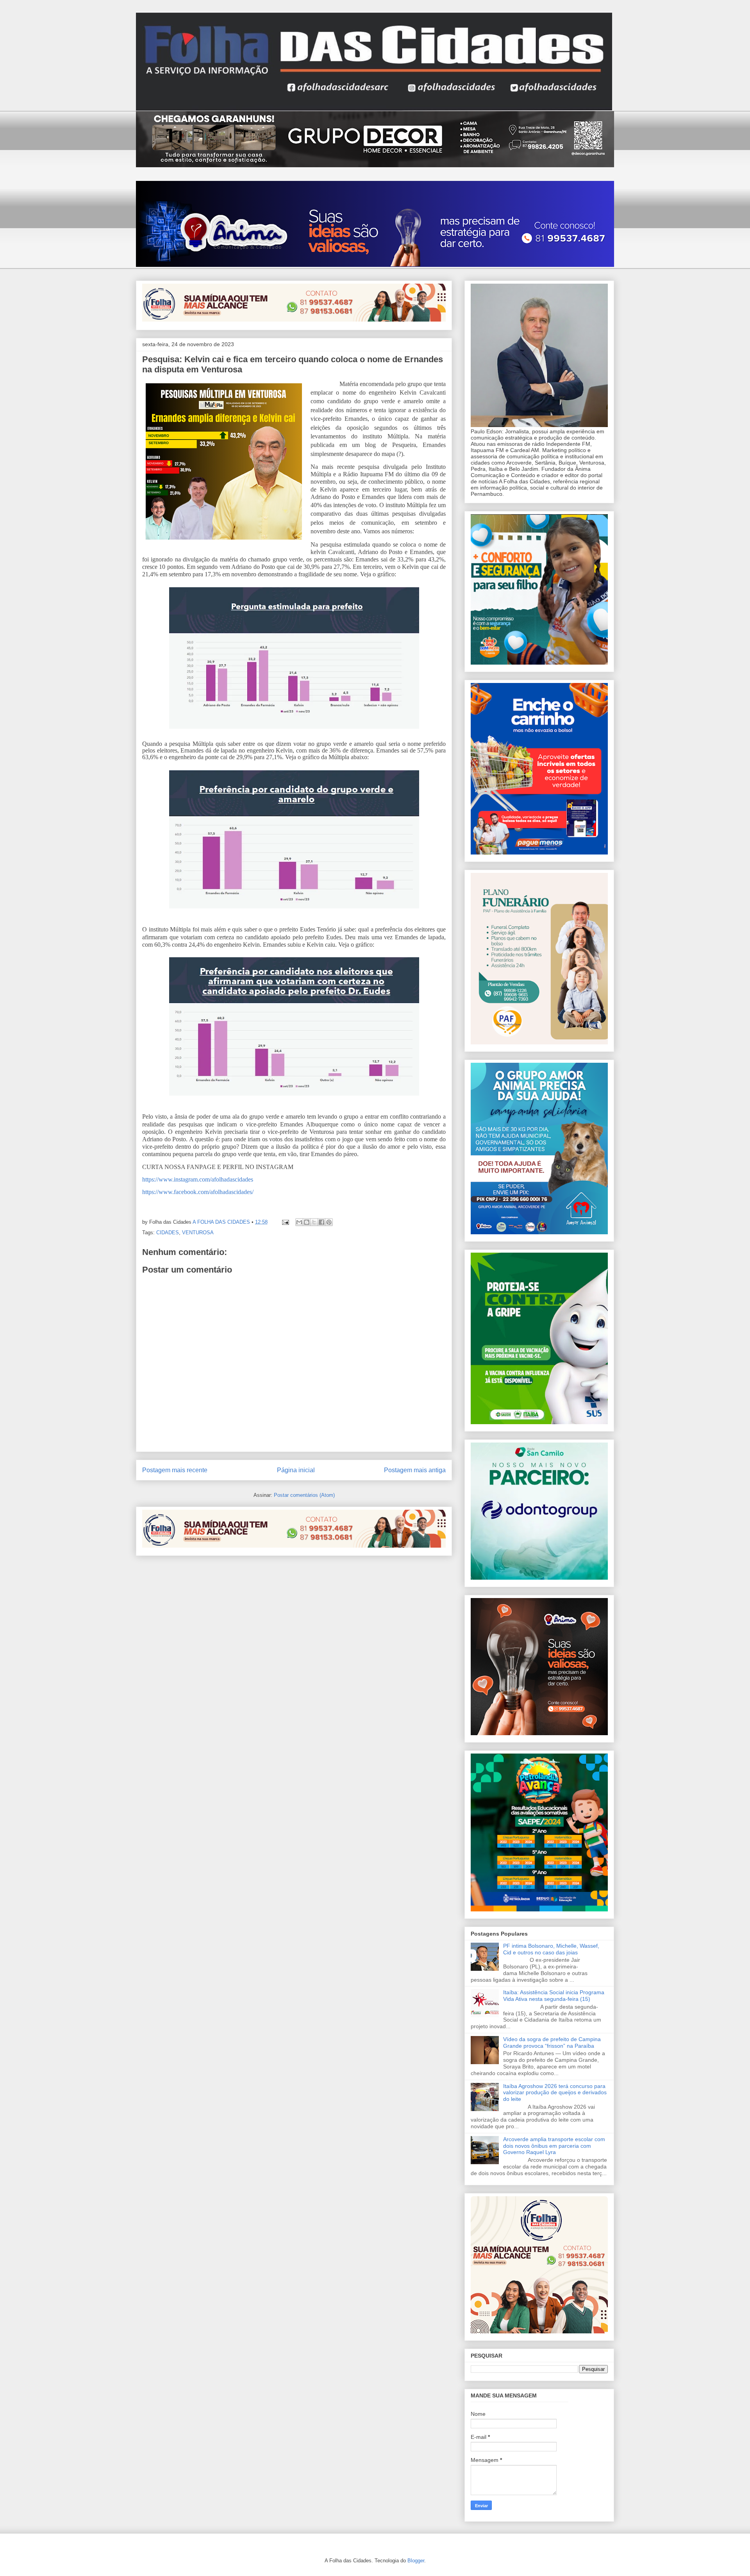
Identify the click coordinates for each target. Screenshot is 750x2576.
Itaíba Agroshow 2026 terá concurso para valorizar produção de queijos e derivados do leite (555, 2093)
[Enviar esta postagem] (285, 1222)
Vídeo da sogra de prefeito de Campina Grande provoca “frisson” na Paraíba (552, 2042)
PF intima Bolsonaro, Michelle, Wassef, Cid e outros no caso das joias (551, 1949)
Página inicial (296, 1470)
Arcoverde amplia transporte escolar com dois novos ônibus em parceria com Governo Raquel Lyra (554, 2146)
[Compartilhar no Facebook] (321, 1222)
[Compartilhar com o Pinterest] (329, 1222)
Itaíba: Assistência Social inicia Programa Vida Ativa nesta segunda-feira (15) (554, 1996)
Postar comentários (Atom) (304, 1495)
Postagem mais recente (175, 1470)
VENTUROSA (198, 1233)
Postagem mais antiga (415, 1470)
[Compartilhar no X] (314, 1222)
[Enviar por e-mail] (299, 1222)
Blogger (416, 2561)
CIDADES (168, 1233)
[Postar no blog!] (307, 1222)
